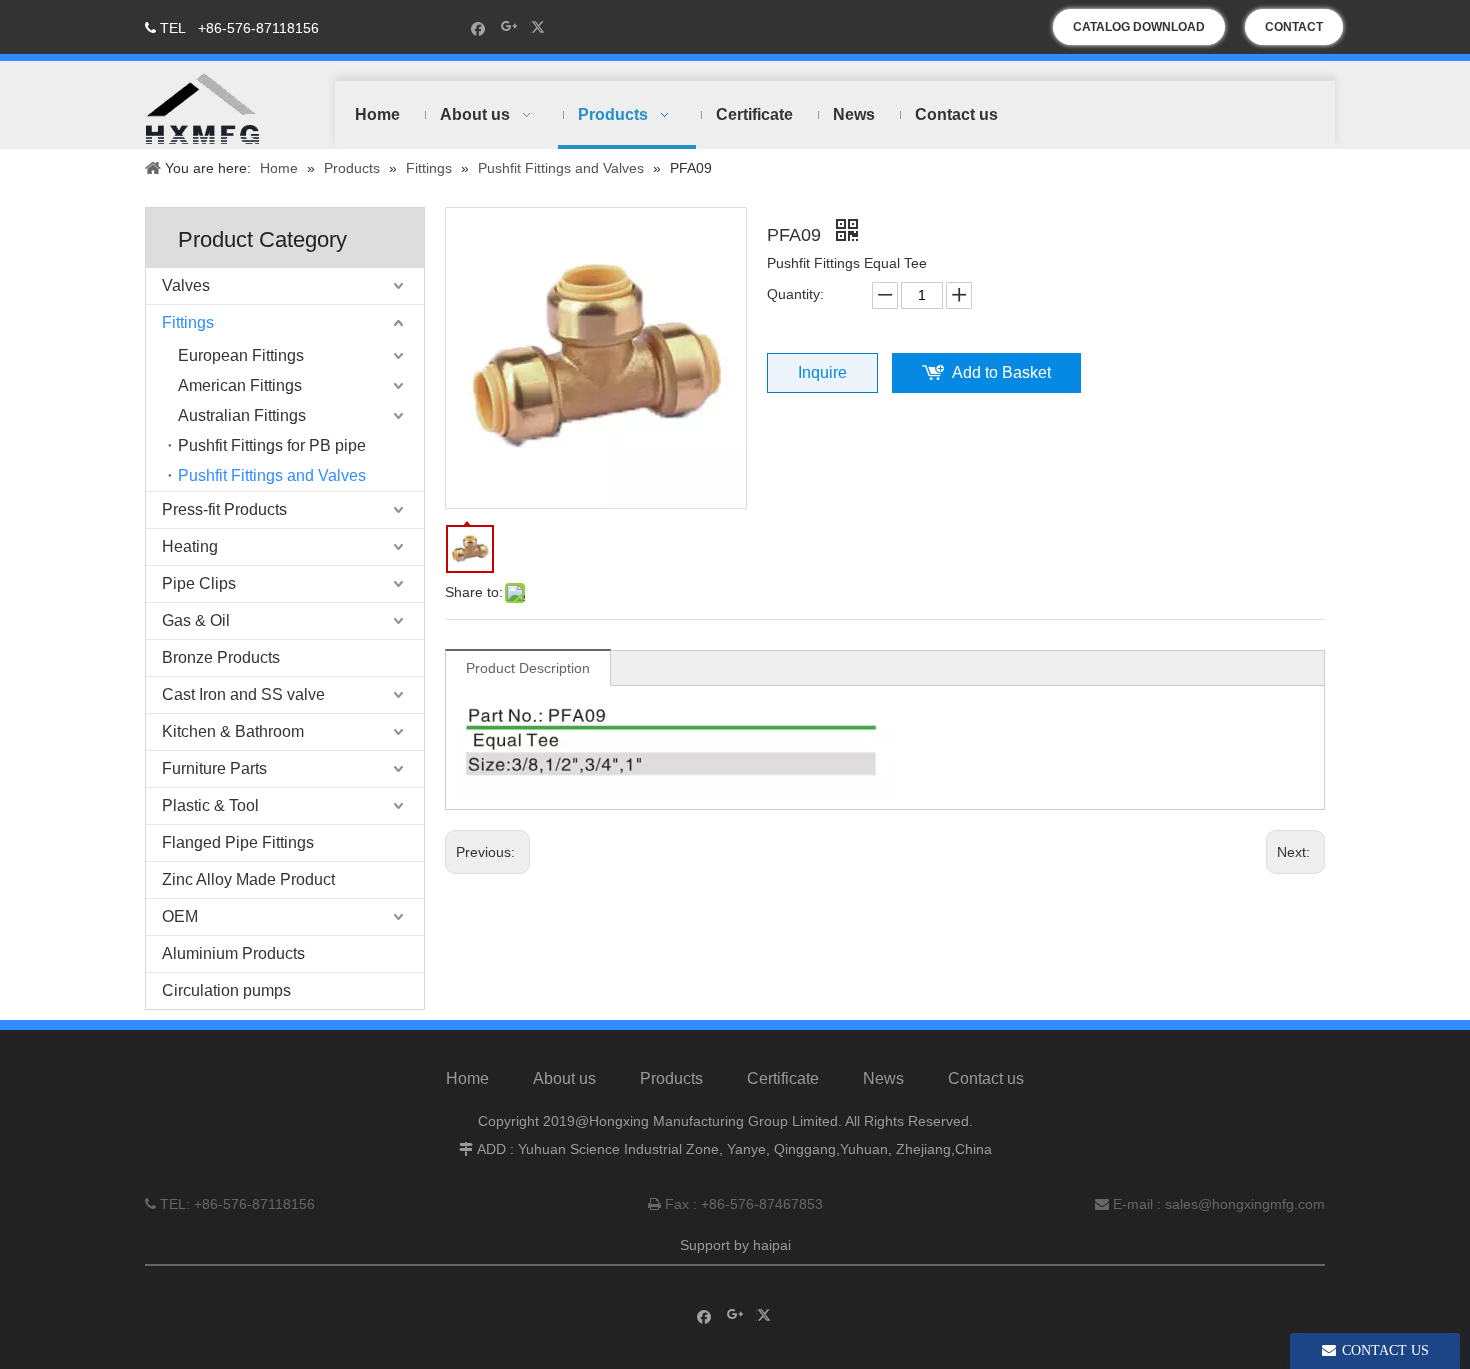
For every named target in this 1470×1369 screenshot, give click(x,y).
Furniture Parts (214, 768)
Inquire (822, 372)
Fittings (188, 322)
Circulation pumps (226, 990)
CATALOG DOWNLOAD (1139, 27)
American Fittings (240, 385)
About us (564, 1078)
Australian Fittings (242, 415)
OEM (180, 916)
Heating (190, 546)
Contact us (986, 1078)
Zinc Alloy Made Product (248, 879)
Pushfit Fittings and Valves (272, 475)
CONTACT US (1294, 32)
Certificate (783, 1078)
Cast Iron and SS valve (243, 694)
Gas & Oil (196, 620)
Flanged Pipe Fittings (238, 842)
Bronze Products (221, 657)
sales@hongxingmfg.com (1245, 1204)
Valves (186, 285)
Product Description (528, 668)
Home (467, 1078)
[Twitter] (540, 27)
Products (671, 1078)
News (883, 1078)
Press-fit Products (224, 509)
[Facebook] (478, 27)
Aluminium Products (233, 953)
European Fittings (241, 355)
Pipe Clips (199, 583)
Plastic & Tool (210, 805)
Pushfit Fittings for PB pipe (272, 445)
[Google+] (509, 27)
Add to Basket (1001, 372)
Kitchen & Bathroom (233, 731)
